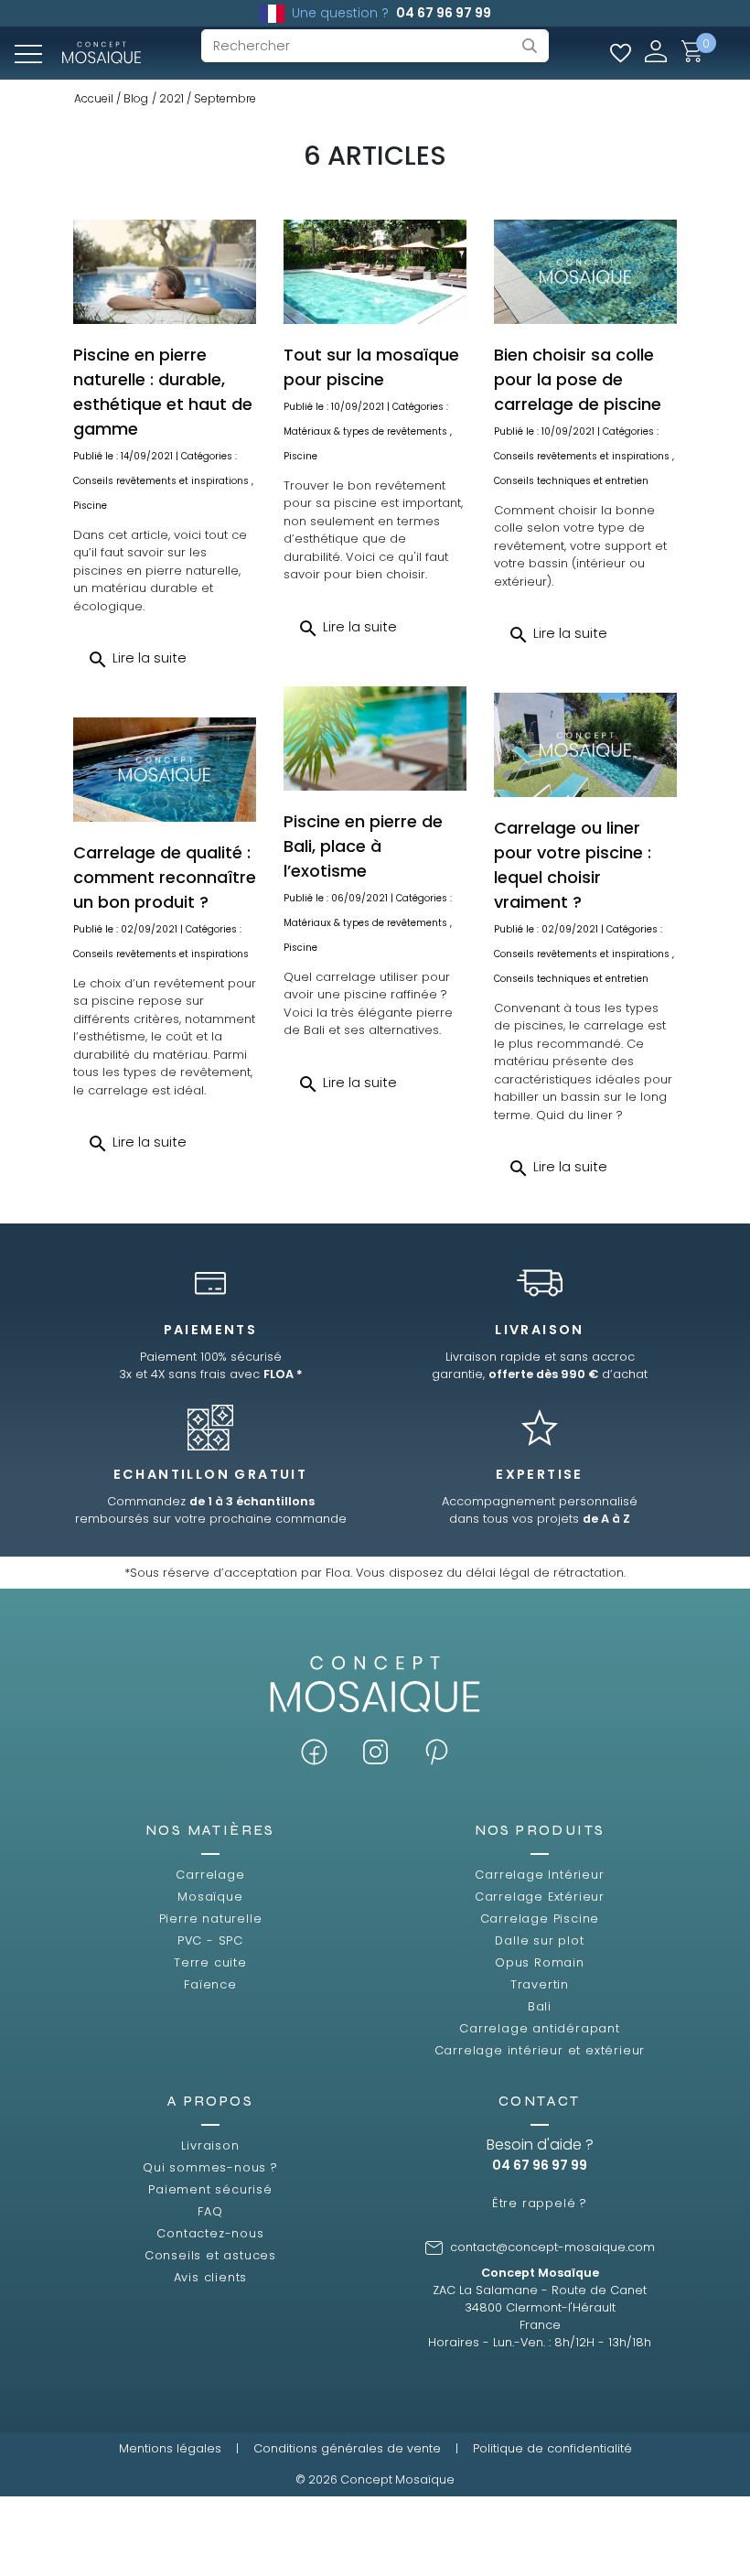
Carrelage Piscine (540, 1919)
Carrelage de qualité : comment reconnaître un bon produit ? (165, 877)
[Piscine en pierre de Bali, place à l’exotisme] (375, 738)
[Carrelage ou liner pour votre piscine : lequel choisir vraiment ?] (585, 745)
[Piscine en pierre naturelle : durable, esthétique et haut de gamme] (165, 272)
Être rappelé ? (540, 2203)
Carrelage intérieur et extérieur (540, 2050)
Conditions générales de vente (347, 2448)
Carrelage (210, 1875)
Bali (540, 2006)
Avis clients (211, 2277)
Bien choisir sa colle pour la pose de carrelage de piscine (578, 379)
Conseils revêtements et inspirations (161, 481)
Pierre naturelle (211, 1919)
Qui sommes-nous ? (210, 2167)
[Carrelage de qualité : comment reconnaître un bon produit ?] (165, 770)
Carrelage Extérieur (540, 1897)
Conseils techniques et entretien (571, 481)
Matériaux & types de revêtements (365, 431)
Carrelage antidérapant (540, 2028)
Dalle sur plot (539, 1940)
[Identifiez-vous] (656, 51)
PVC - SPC (210, 1940)
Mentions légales (170, 2448)
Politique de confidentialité (552, 2448)
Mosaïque (210, 1897)
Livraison (210, 2145)
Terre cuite (210, 1962)
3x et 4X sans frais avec (211, 1374)
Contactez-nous (210, 2233)
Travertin (540, 1984)
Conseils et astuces (210, 2255)
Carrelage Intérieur (539, 1875)
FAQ (210, 2211)
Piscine (90, 506)
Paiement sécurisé (210, 2189)
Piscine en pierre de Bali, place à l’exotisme (363, 846)
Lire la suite (137, 660)
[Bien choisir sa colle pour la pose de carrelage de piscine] (585, 272)
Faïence (210, 1984)
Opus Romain (540, 1962)
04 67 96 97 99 (444, 13)
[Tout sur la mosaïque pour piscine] (375, 272)
